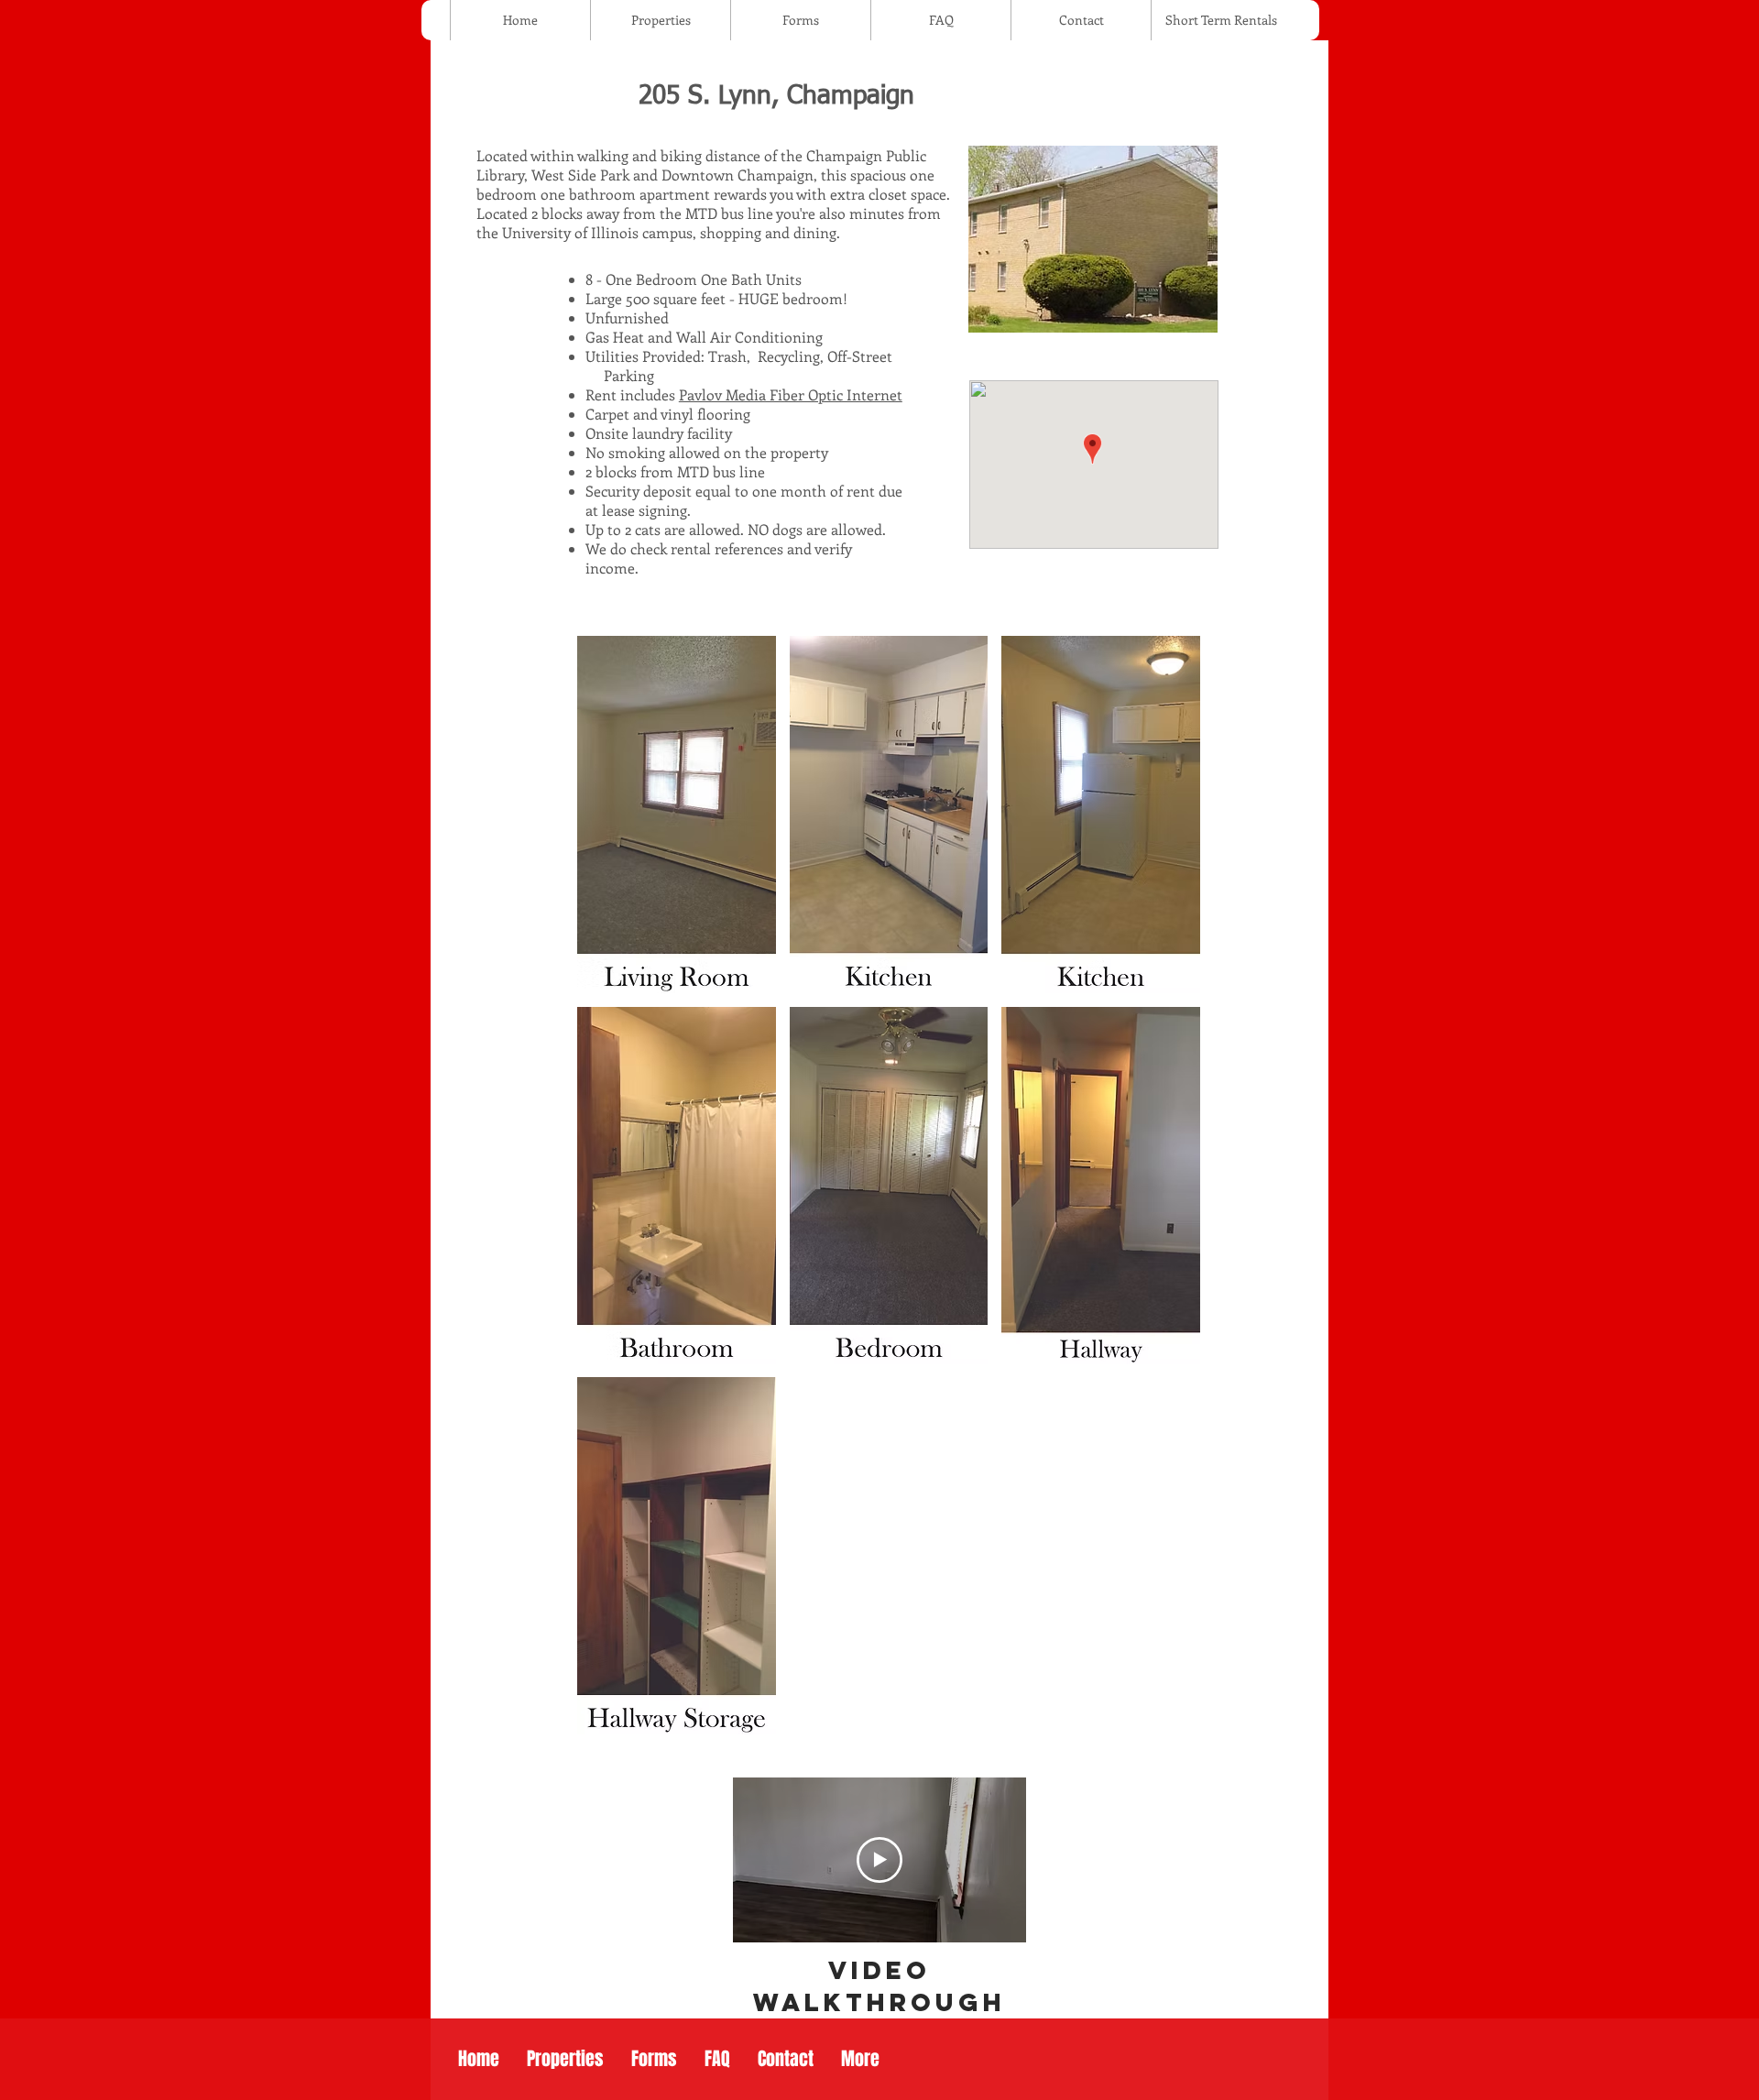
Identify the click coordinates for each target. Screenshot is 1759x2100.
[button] (677, 815)
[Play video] (879, 1860)
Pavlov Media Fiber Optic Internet (791, 394)
